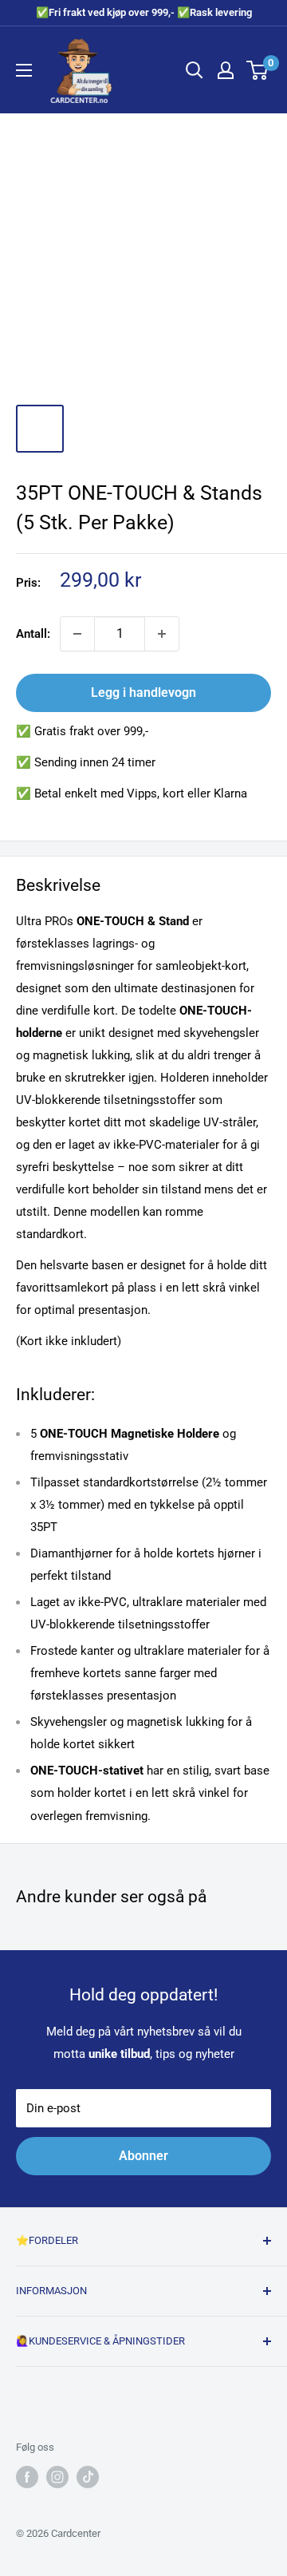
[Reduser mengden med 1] (77, 634)
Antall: (33, 634)
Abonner (143, 2156)
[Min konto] (226, 70)
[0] (258, 70)
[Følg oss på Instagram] (57, 2477)
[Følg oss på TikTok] (88, 2477)
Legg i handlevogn (143, 692)
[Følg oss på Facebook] (27, 2477)
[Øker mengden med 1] (162, 634)
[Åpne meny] (24, 70)
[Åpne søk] (195, 70)
